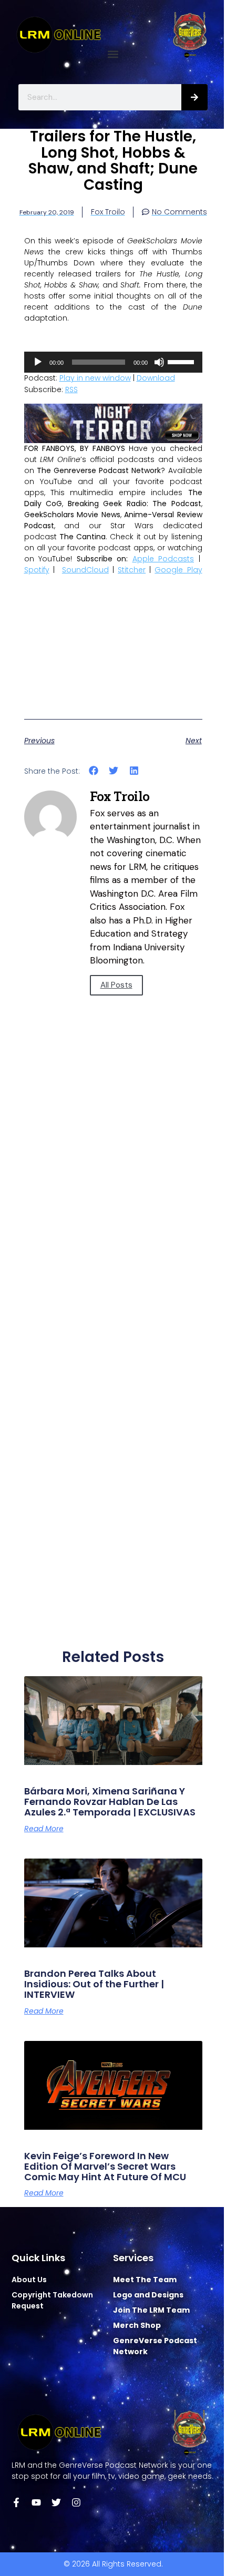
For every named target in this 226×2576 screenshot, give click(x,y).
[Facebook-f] (16, 2502)
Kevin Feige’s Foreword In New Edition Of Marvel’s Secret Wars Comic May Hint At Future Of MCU (105, 2166)
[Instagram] (76, 2502)
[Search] (194, 97)
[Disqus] (113, 1218)
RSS (71, 389)
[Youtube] (36, 2502)
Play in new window (95, 378)
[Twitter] (56, 2502)
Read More (44, 1829)
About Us (29, 2280)
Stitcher (132, 570)
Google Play (178, 570)
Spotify (37, 570)
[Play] (38, 362)
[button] (113, 54)
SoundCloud (85, 570)
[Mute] (159, 362)
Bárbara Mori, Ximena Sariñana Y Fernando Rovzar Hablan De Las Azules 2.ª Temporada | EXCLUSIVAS (110, 1802)
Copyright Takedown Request (52, 2300)
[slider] (182, 361)
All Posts (116, 985)
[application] (113, 362)
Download (156, 378)
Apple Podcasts (163, 559)
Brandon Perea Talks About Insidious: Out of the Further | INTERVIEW (94, 1984)
